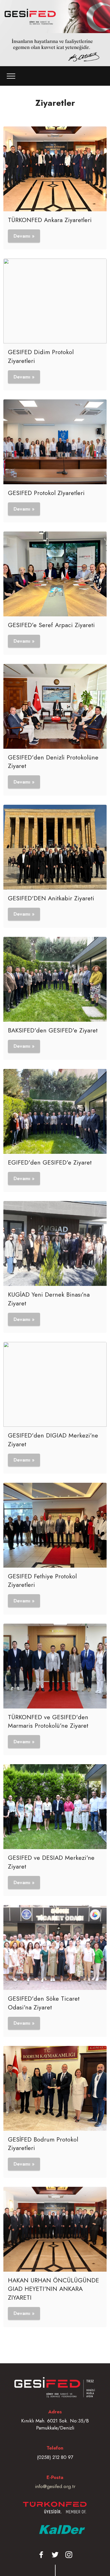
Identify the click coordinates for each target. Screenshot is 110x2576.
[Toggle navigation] (11, 76)
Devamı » (24, 236)
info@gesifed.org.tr (55, 2486)
